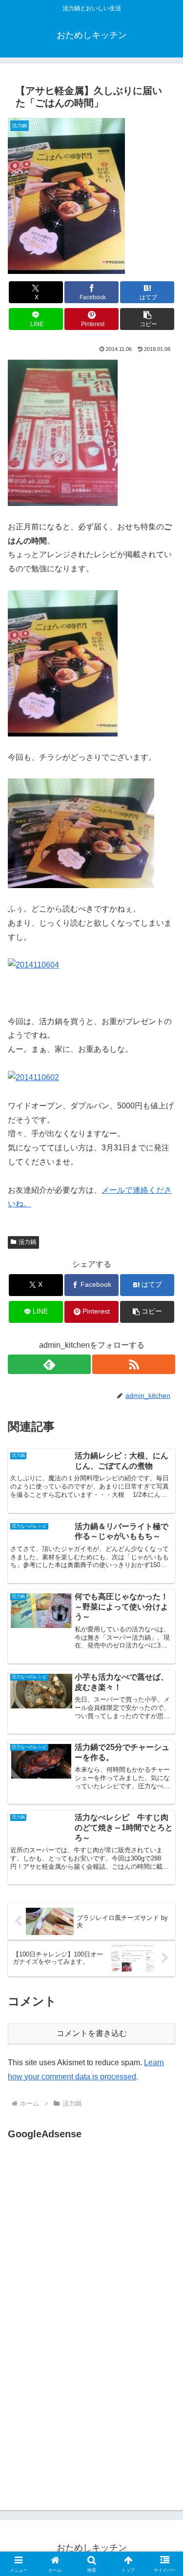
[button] (147, 319)
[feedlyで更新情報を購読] (49, 1364)
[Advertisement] (90, 2239)
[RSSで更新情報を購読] (134, 1364)
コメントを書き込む (92, 2033)
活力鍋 (27, 1242)
